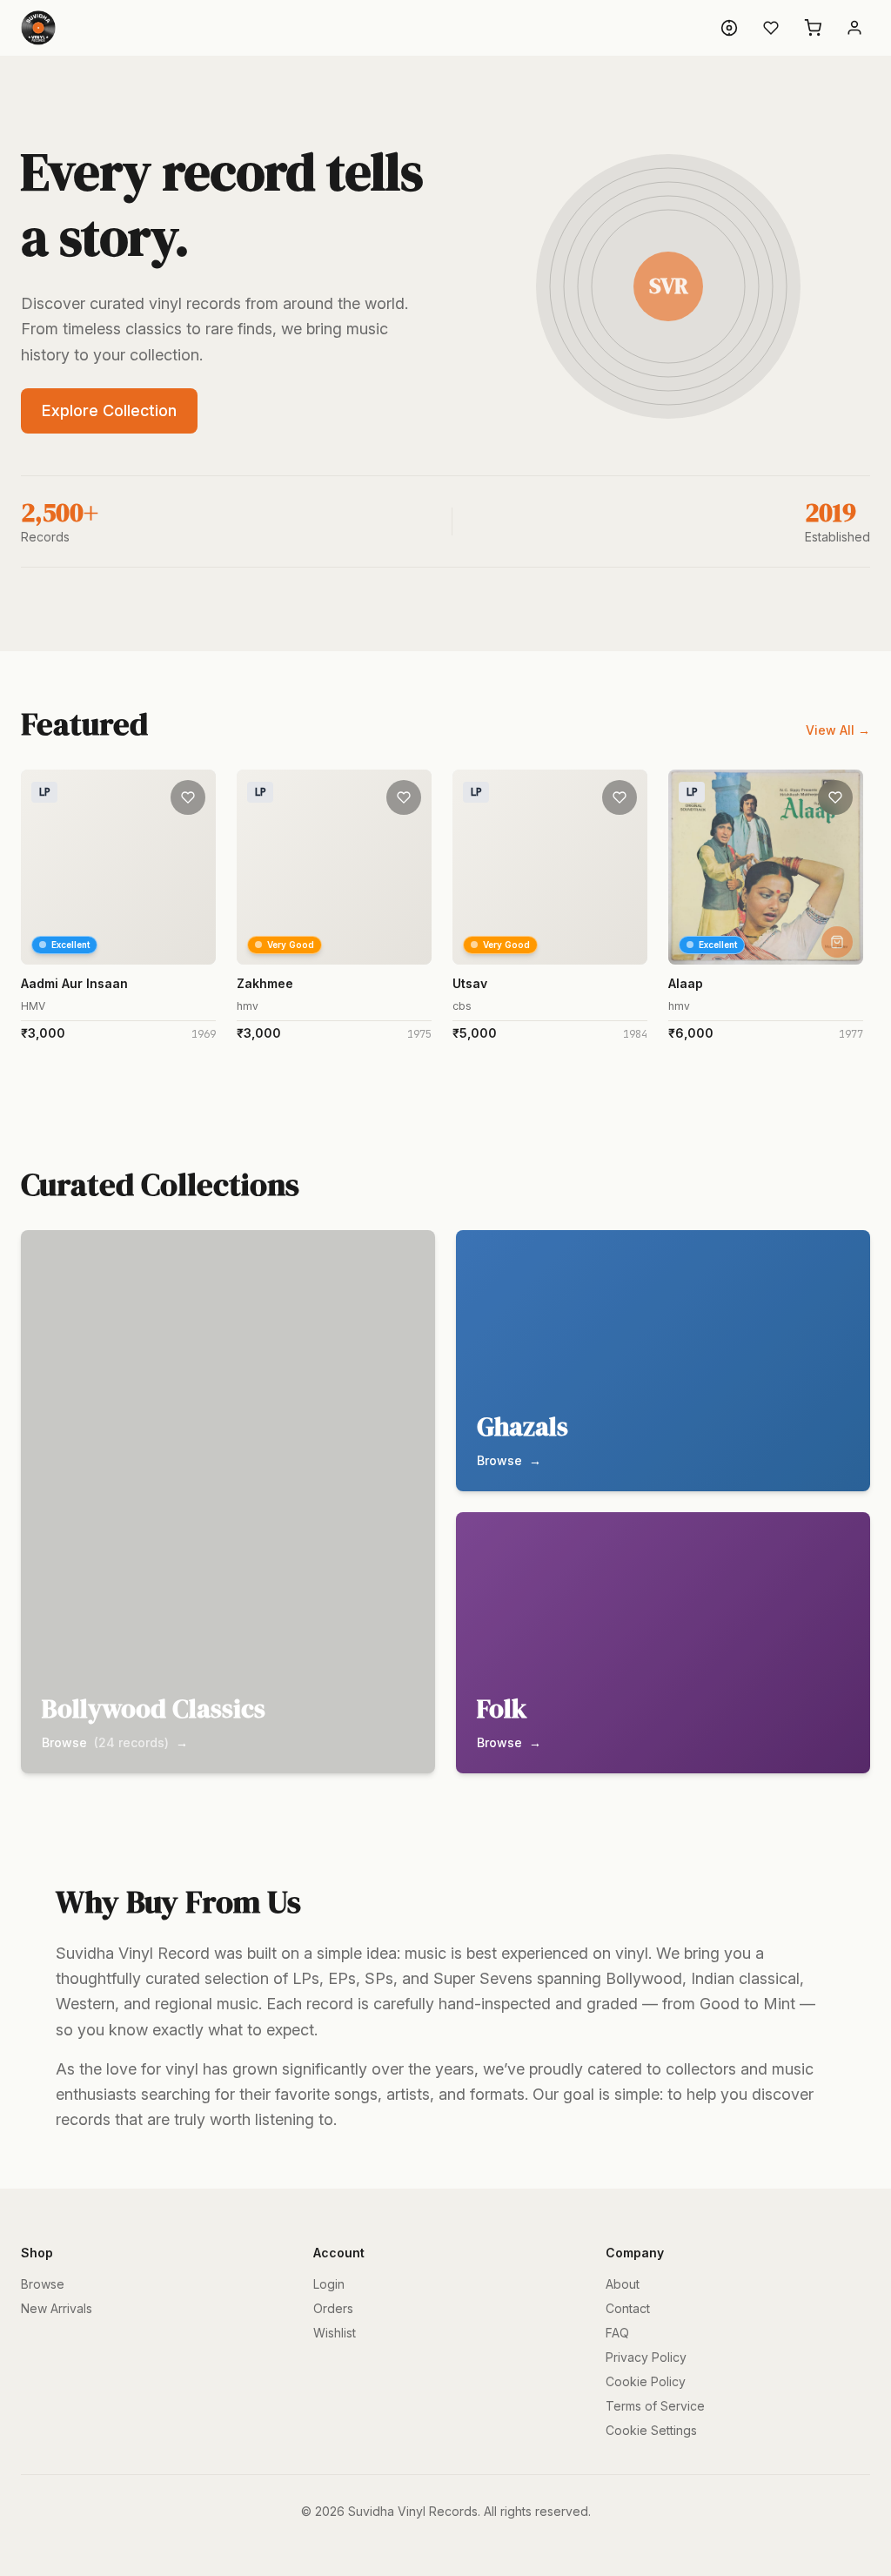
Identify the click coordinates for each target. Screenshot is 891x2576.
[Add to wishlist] (188, 797)
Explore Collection (109, 410)
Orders (333, 2308)
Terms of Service (655, 2406)
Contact (628, 2308)
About (623, 2284)
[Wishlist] (771, 28)
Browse (43, 2284)
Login (329, 2284)
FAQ (617, 2333)
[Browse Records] (729, 28)
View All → (838, 730)
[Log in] (854, 28)
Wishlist (335, 2333)
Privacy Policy (646, 2357)
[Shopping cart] (813, 28)
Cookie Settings (651, 2430)
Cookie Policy (646, 2381)
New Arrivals (57, 2308)
